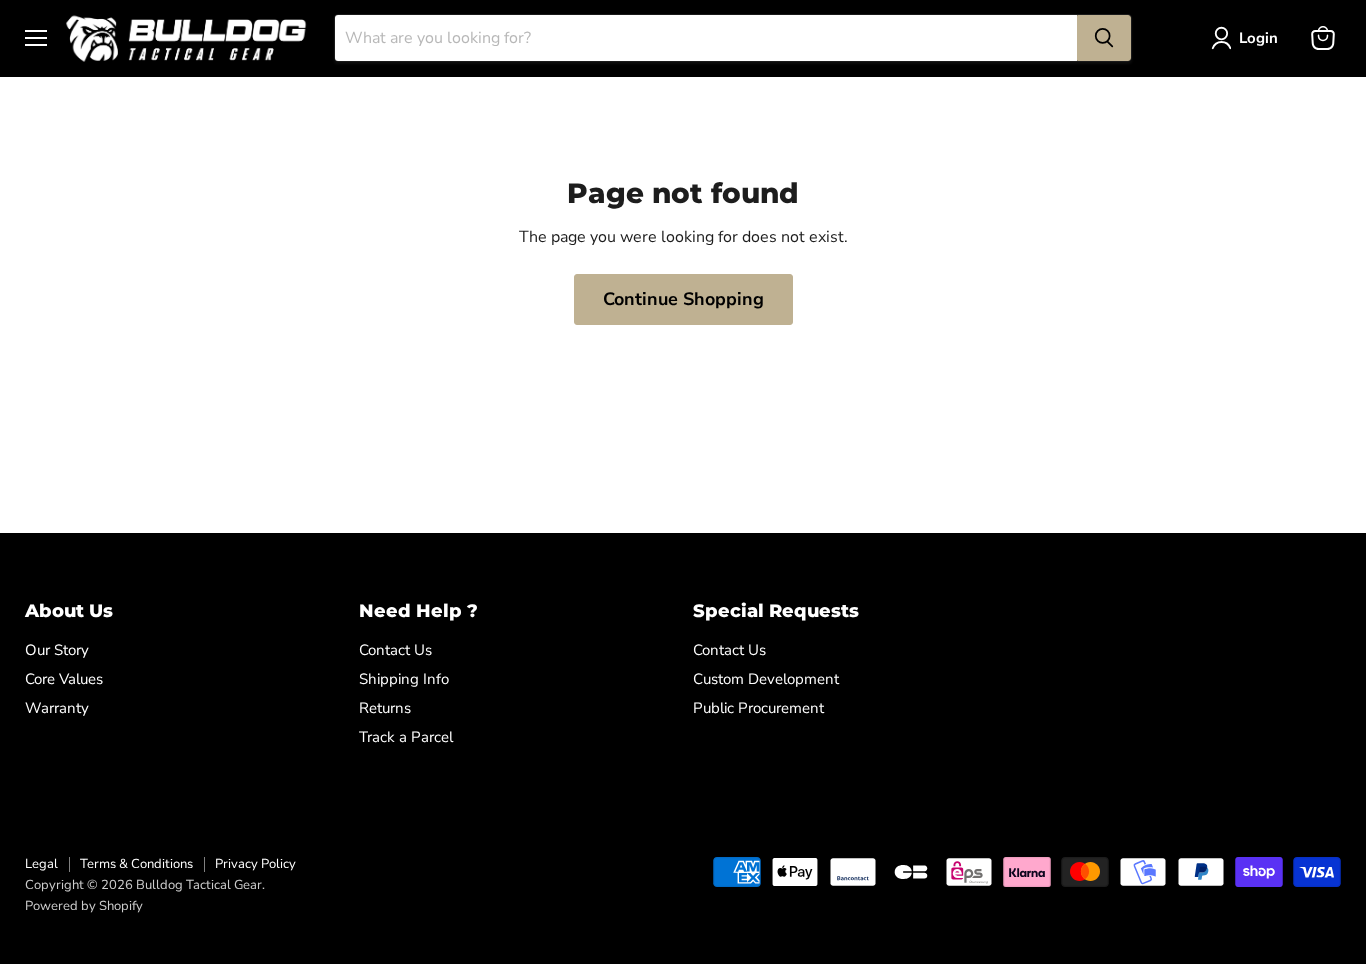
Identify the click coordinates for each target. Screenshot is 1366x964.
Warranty (57, 708)
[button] (1248, 38)
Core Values (64, 679)
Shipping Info (404, 679)
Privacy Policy (255, 864)
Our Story (57, 650)
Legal (41, 864)
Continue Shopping (683, 299)
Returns (385, 708)
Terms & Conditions (136, 864)
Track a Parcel (406, 737)
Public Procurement (758, 708)
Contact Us (395, 650)
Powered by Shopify (84, 906)
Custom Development (766, 679)
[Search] (1104, 38)
